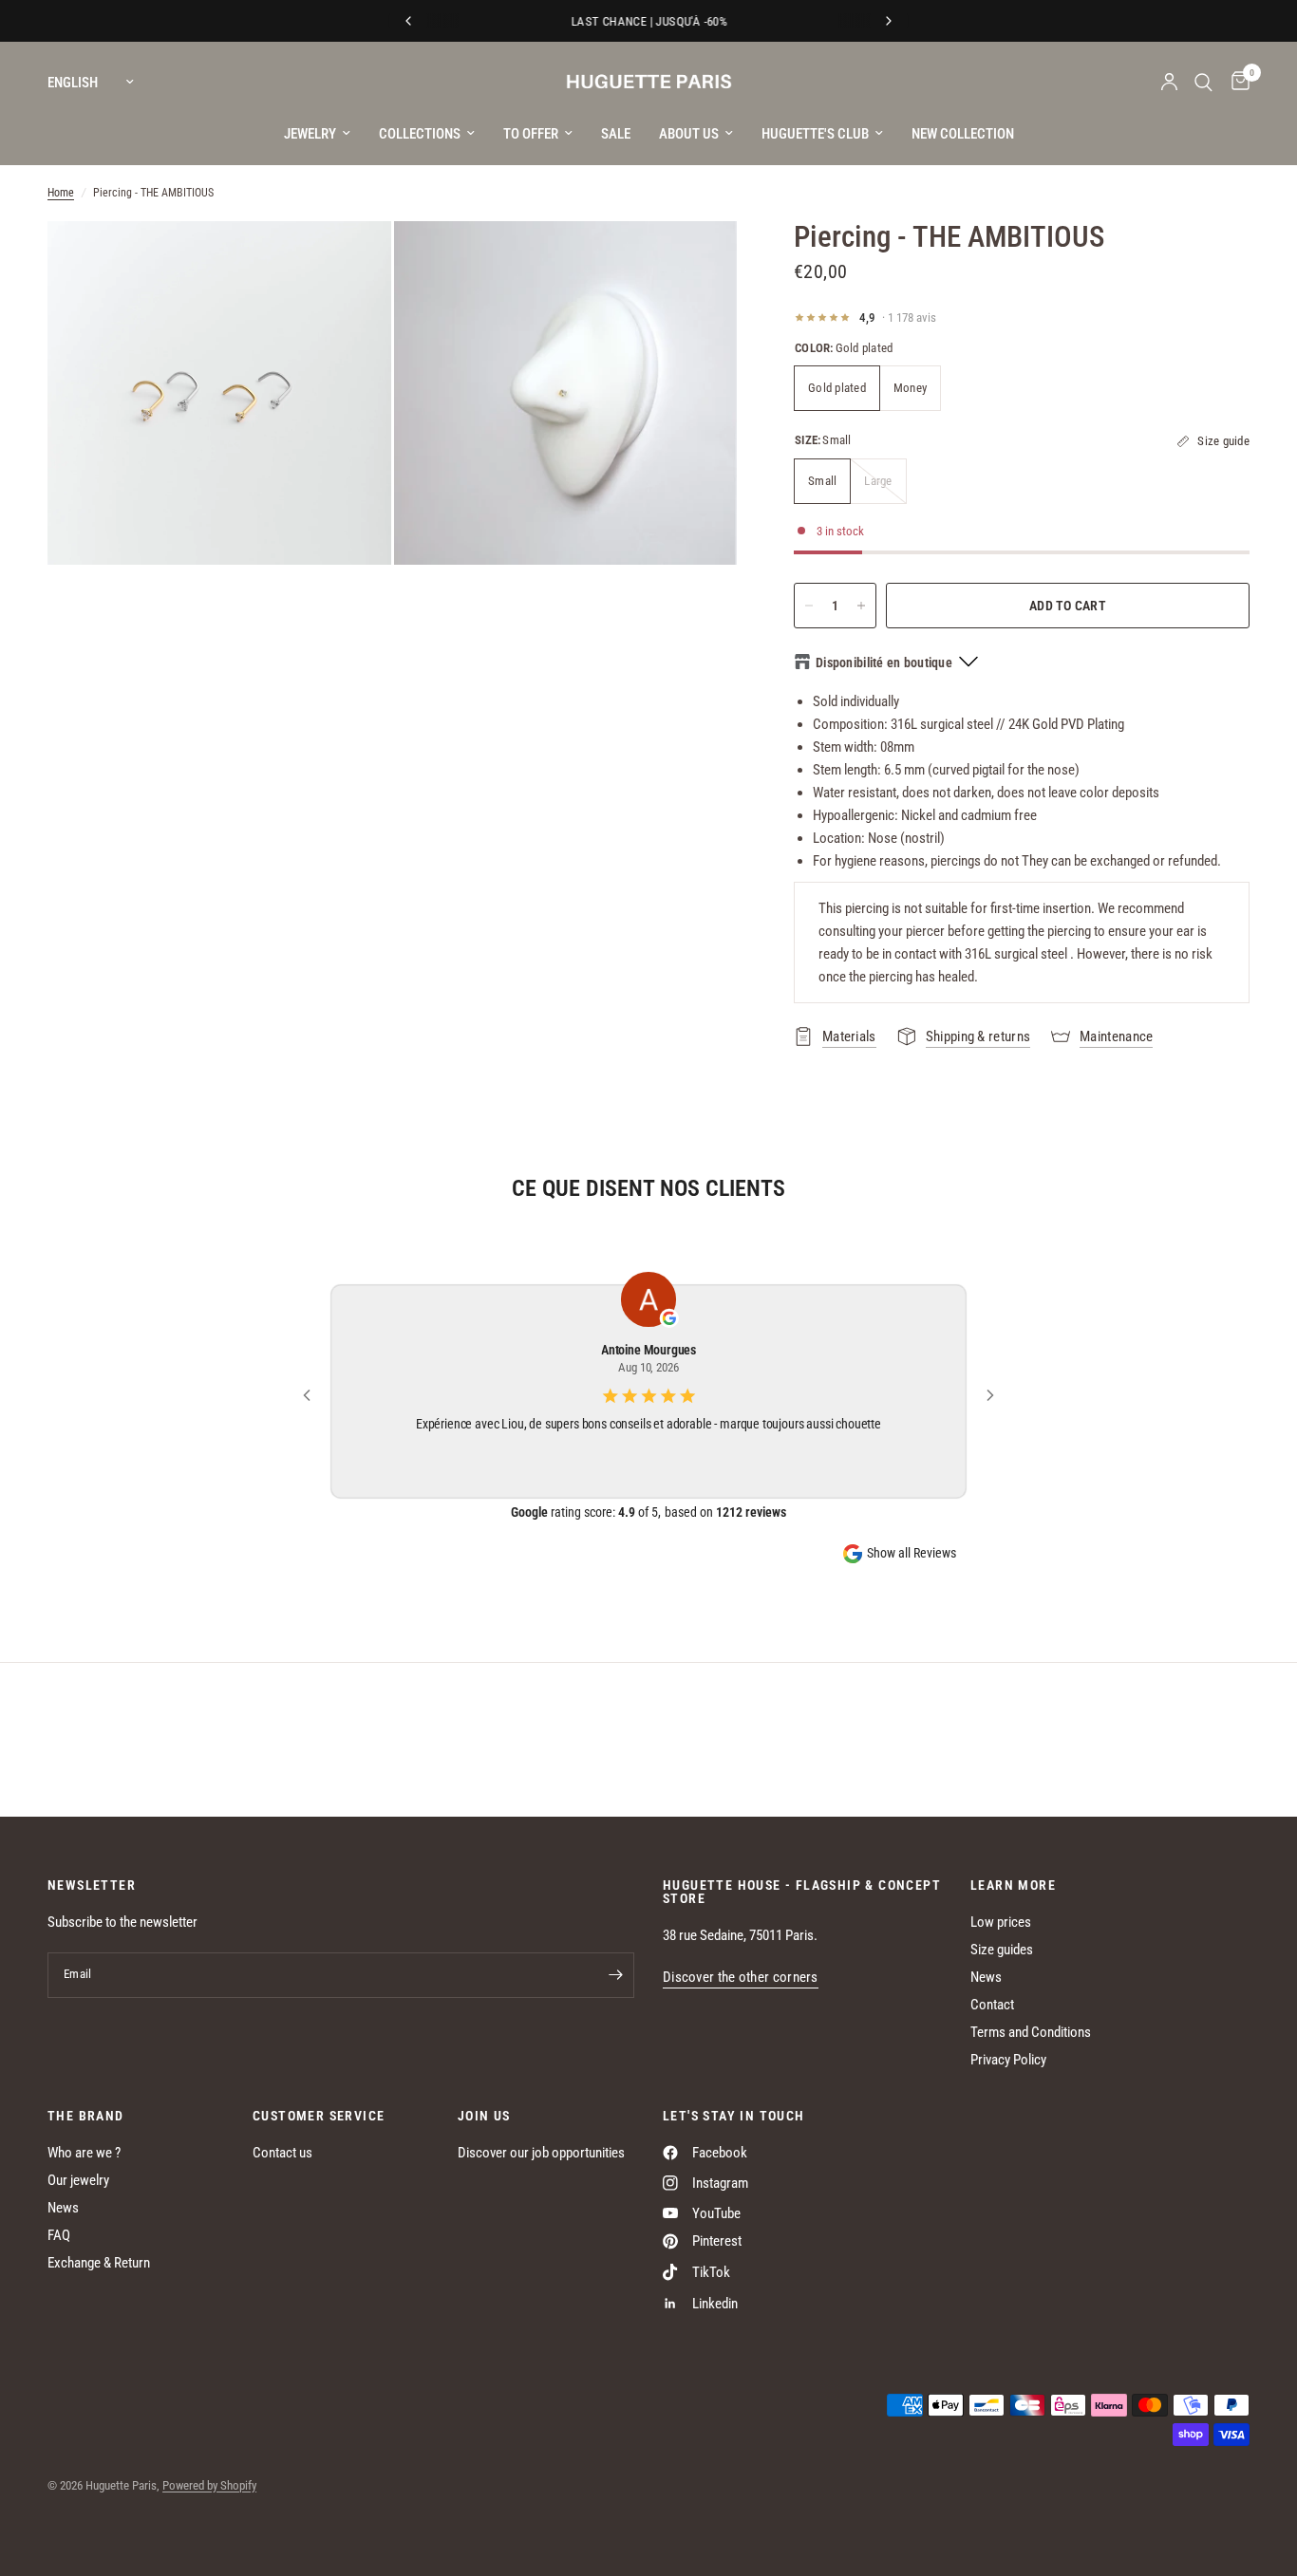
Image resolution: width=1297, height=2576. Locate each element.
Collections (420, 134)
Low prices (1001, 1922)
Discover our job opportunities (541, 2153)
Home (61, 193)
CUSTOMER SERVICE (319, 2116)
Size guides (1002, 1950)
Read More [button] (648, 1448)
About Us (689, 134)
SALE (616, 134)
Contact (992, 2005)
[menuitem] (317, 134)
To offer (531, 134)
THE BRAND (86, 2116)
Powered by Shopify (209, 2485)
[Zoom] (351, 261)
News (986, 1977)
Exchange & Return (99, 2263)
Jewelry (310, 134)
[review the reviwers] (670, 1319)
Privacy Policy (1008, 2060)
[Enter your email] (615, 1975)
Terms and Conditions (1031, 2032)
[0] (1236, 82)
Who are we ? (84, 2153)
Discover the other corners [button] (741, 1978)
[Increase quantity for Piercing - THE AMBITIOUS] (861, 606)
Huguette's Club (815, 134)
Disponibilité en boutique (884, 663)
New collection (963, 134)
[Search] (1203, 82)
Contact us (282, 2153)
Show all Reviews (912, 1553)
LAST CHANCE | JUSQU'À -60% (648, 21)
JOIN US (484, 2116)
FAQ (59, 2235)
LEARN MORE (1013, 1885)
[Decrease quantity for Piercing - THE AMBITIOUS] (809, 606)
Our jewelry (78, 2180)
